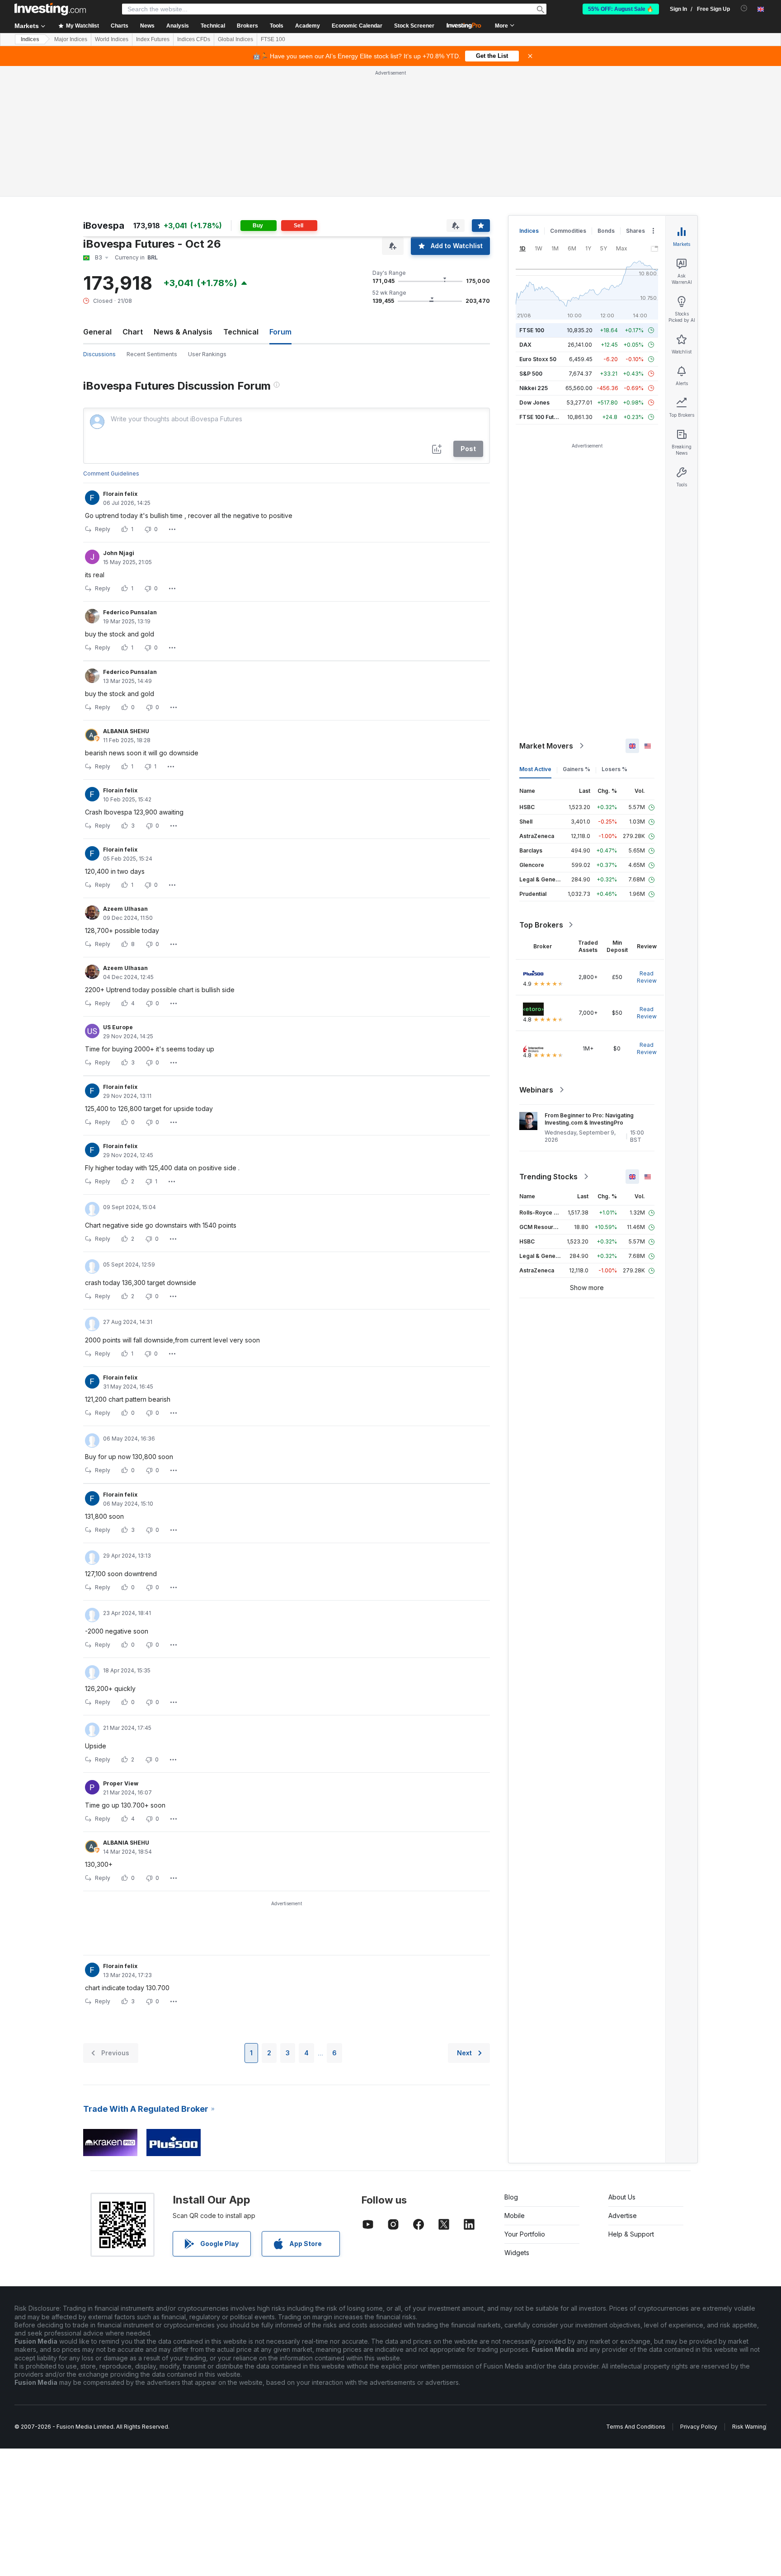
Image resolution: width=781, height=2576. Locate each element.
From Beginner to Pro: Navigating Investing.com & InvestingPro (589, 1119)
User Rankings (207, 354)
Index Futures (153, 39)
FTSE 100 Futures (543, 417)
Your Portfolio (525, 2234)
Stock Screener (414, 26)
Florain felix (120, 494)
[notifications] (744, 8)
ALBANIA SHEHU (126, 731)
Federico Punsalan (130, 612)
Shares (635, 231)
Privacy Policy (699, 2427)
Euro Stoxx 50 (538, 359)
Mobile (515, 2216)
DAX (525, 345)
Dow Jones (534, 403)
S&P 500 (531, 374)
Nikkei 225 (534, 388)
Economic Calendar (357, 26)
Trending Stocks (548, 1177)
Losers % (614, 769)
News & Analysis (183, 332)
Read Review (647, 977)
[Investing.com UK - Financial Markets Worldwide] (50, 9)
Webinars (536, 1090)
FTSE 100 (273, 39)
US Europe (118, 1027)
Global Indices (235, 39)
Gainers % (576, 769)
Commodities (568, 231)
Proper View (121, 1783)
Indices (30, 39)
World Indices (112, 39)
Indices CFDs (194, 39)
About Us (622, 2197)
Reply (103, 529)
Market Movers (546, 746)
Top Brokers (541, 925)
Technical (241, 332)
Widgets (517, 2253)
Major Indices (71, 39)
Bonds (606, 231)
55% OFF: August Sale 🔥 (621, 9)
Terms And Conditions (636, 2427)
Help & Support (631, 2234)
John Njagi (119, 553)
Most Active (535, 769)
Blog (511, 2197)
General (97, 332)
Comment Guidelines (111, 473)
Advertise (623, 2216)
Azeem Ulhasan (125, 909)
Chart (133, 332)
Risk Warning (749, 2427)
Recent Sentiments (152, 354)
